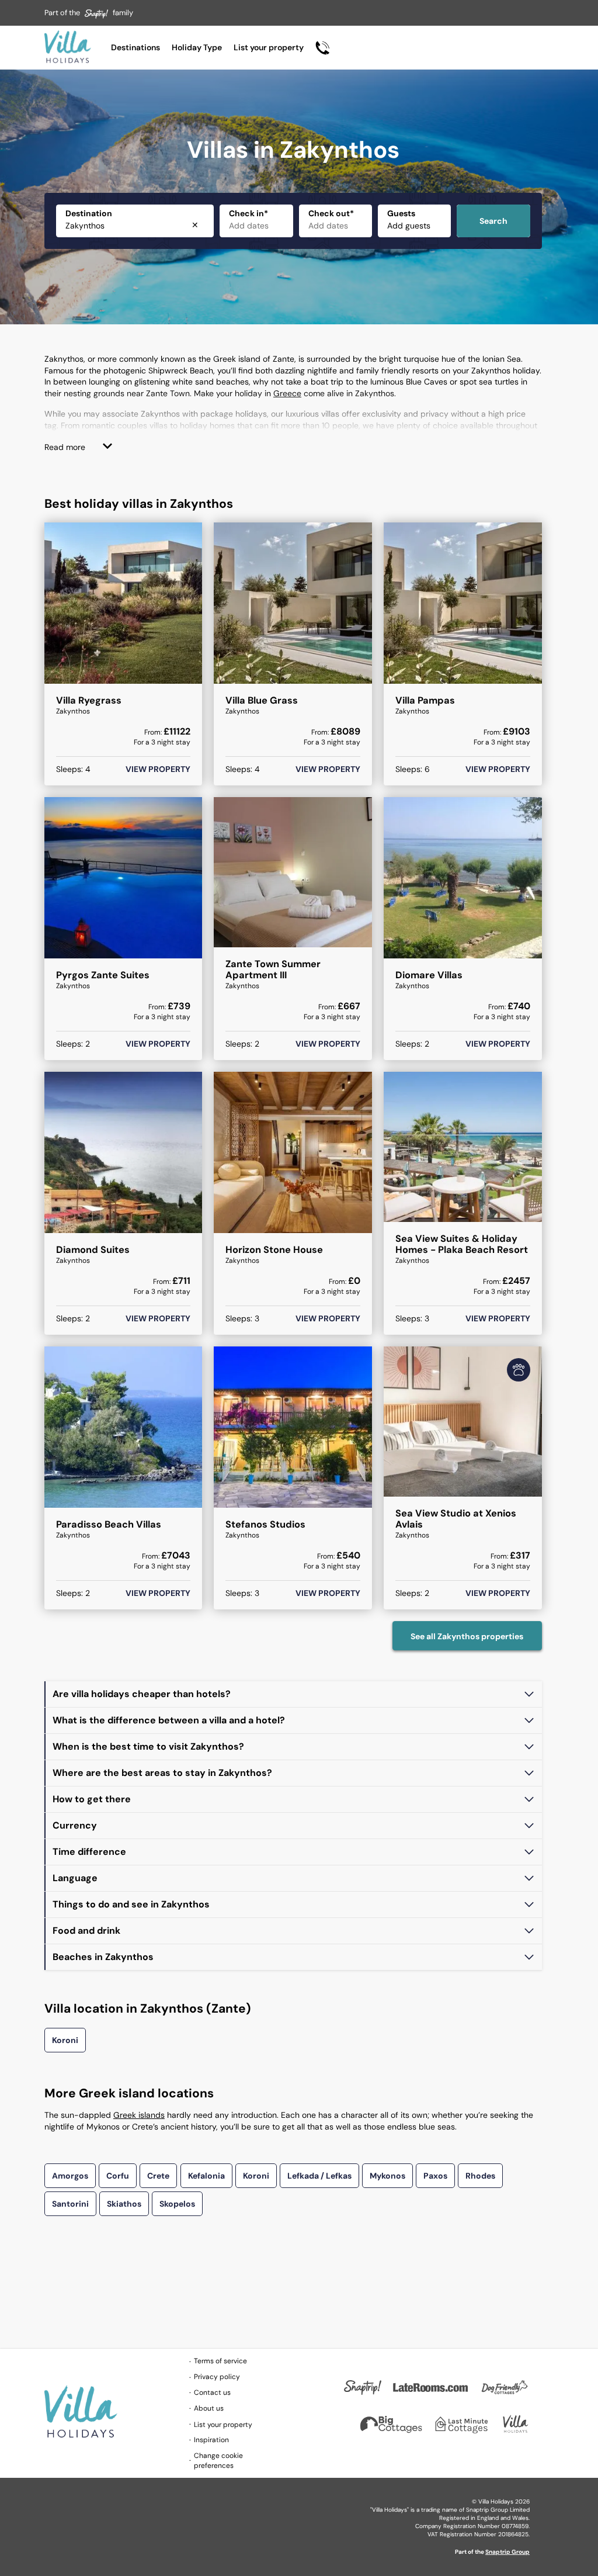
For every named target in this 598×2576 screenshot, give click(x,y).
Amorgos (70, 2176)
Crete (158, 2176)
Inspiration (211, 2440)
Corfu (118, 2176)
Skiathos (124, 2204)
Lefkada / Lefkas (319, 2176)
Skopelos (177, 2204)
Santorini (70, 2204)
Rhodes (480, 2176)
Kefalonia (206, 2176)
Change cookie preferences (218, 2461)
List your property (269, 47)
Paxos (435, 2176)
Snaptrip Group (507, 2552)
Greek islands (139, 2115)
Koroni (65, 2040)
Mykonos (387, 2176)
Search (493, 221)
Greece (287, 393)
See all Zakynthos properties (467, 1636)
